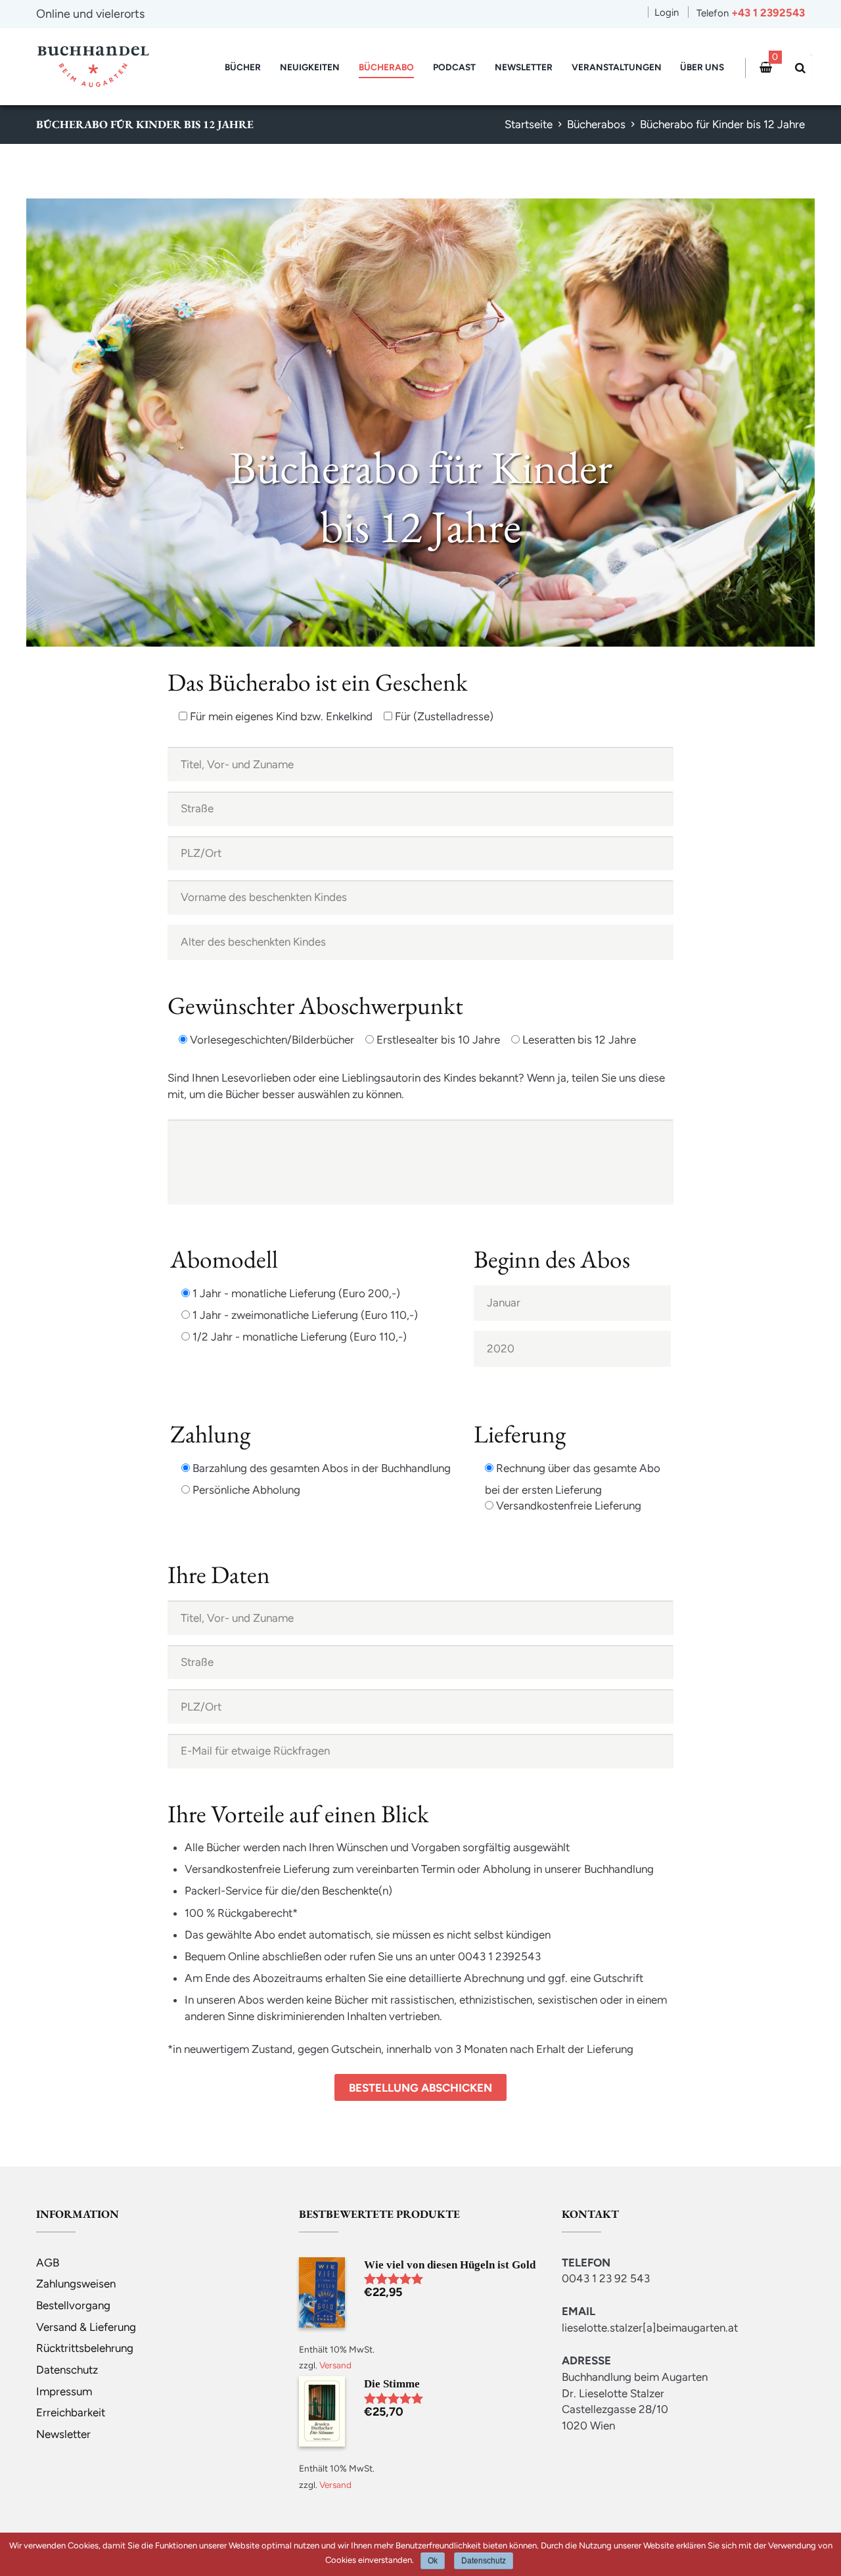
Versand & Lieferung (86, 2327)
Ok (433, 2561)
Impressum (64, 2391)
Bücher (243, 67)
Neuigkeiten (310, 67)
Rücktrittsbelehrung (85, 2348)
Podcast (454, 67)
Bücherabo (386, 67)
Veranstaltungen (617, 67)
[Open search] (798, 68)
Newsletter (524, 67)
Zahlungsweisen (76, 2284)
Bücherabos (596, 124)
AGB (48, 2263)
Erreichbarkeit (71, 2412)
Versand (335, 2365)
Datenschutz (67, 2370)
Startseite (529, 124)
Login (667, 12)
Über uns (702, 67)
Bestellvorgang (73, 2305)
